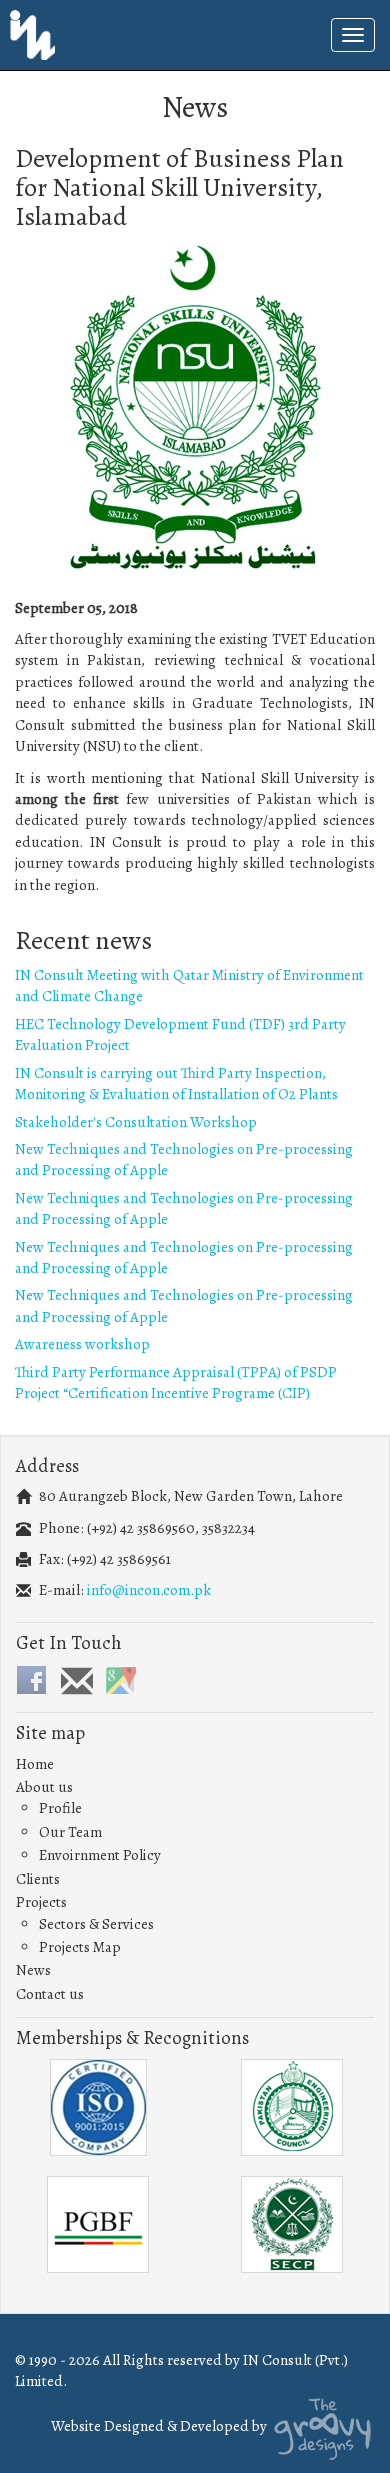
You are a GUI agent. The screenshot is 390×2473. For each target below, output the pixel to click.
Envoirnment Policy (100, 1855)
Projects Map (80, 1947)
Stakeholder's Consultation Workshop (136, 1122)
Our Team (70, 1832)
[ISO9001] (98, 2107)
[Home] (32, 33)
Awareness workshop (82, 1344)
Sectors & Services (96, 1924)
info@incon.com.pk (149, 1590)
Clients (38, 1879)
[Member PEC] (292, 2107)
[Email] (76, 1683)
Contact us (50, 1994)
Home (35, 1764)
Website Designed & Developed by (160, 2426)
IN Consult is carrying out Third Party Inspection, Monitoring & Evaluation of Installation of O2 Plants (176, 1083)
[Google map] (121, 1679)
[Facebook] (31, 1679)
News (33, 1970)
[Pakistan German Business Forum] (98, 2224)
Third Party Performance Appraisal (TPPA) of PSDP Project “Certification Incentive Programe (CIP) (176, 1382)
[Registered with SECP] (292, 2224)
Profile (60, 1808)
